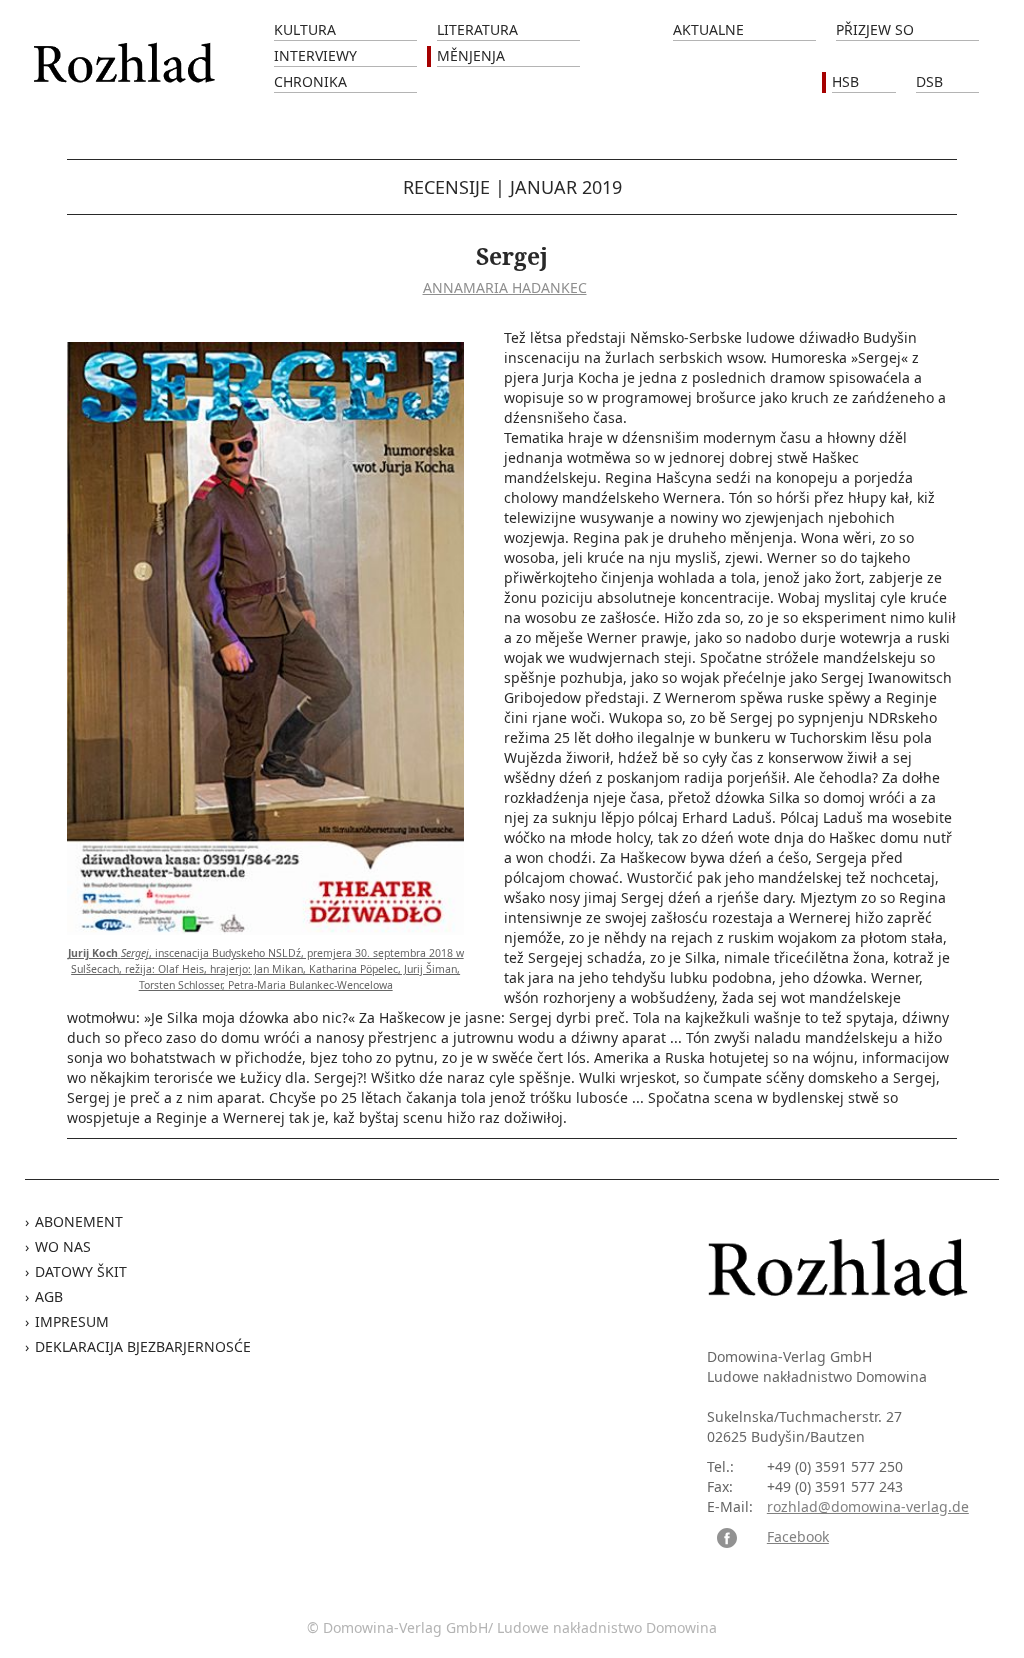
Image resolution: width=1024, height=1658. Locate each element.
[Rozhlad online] (127, 52)
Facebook (798, 1536)
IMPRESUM (72, 1321)
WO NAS (63, 1246)
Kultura (305, 29)
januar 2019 (566, 187)
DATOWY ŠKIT (81, 1271)
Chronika (310, 81)
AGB (49, 1296)
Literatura (477, 29)
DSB (929, 81)
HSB (845, 81)
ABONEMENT (79, 1221)
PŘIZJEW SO (875, 29)
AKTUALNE (708, 29)
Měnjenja (471, 55)
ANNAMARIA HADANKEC (505, 287)
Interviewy (315, 55)
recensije (446, 187)
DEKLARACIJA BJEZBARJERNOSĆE (143, 1346)
